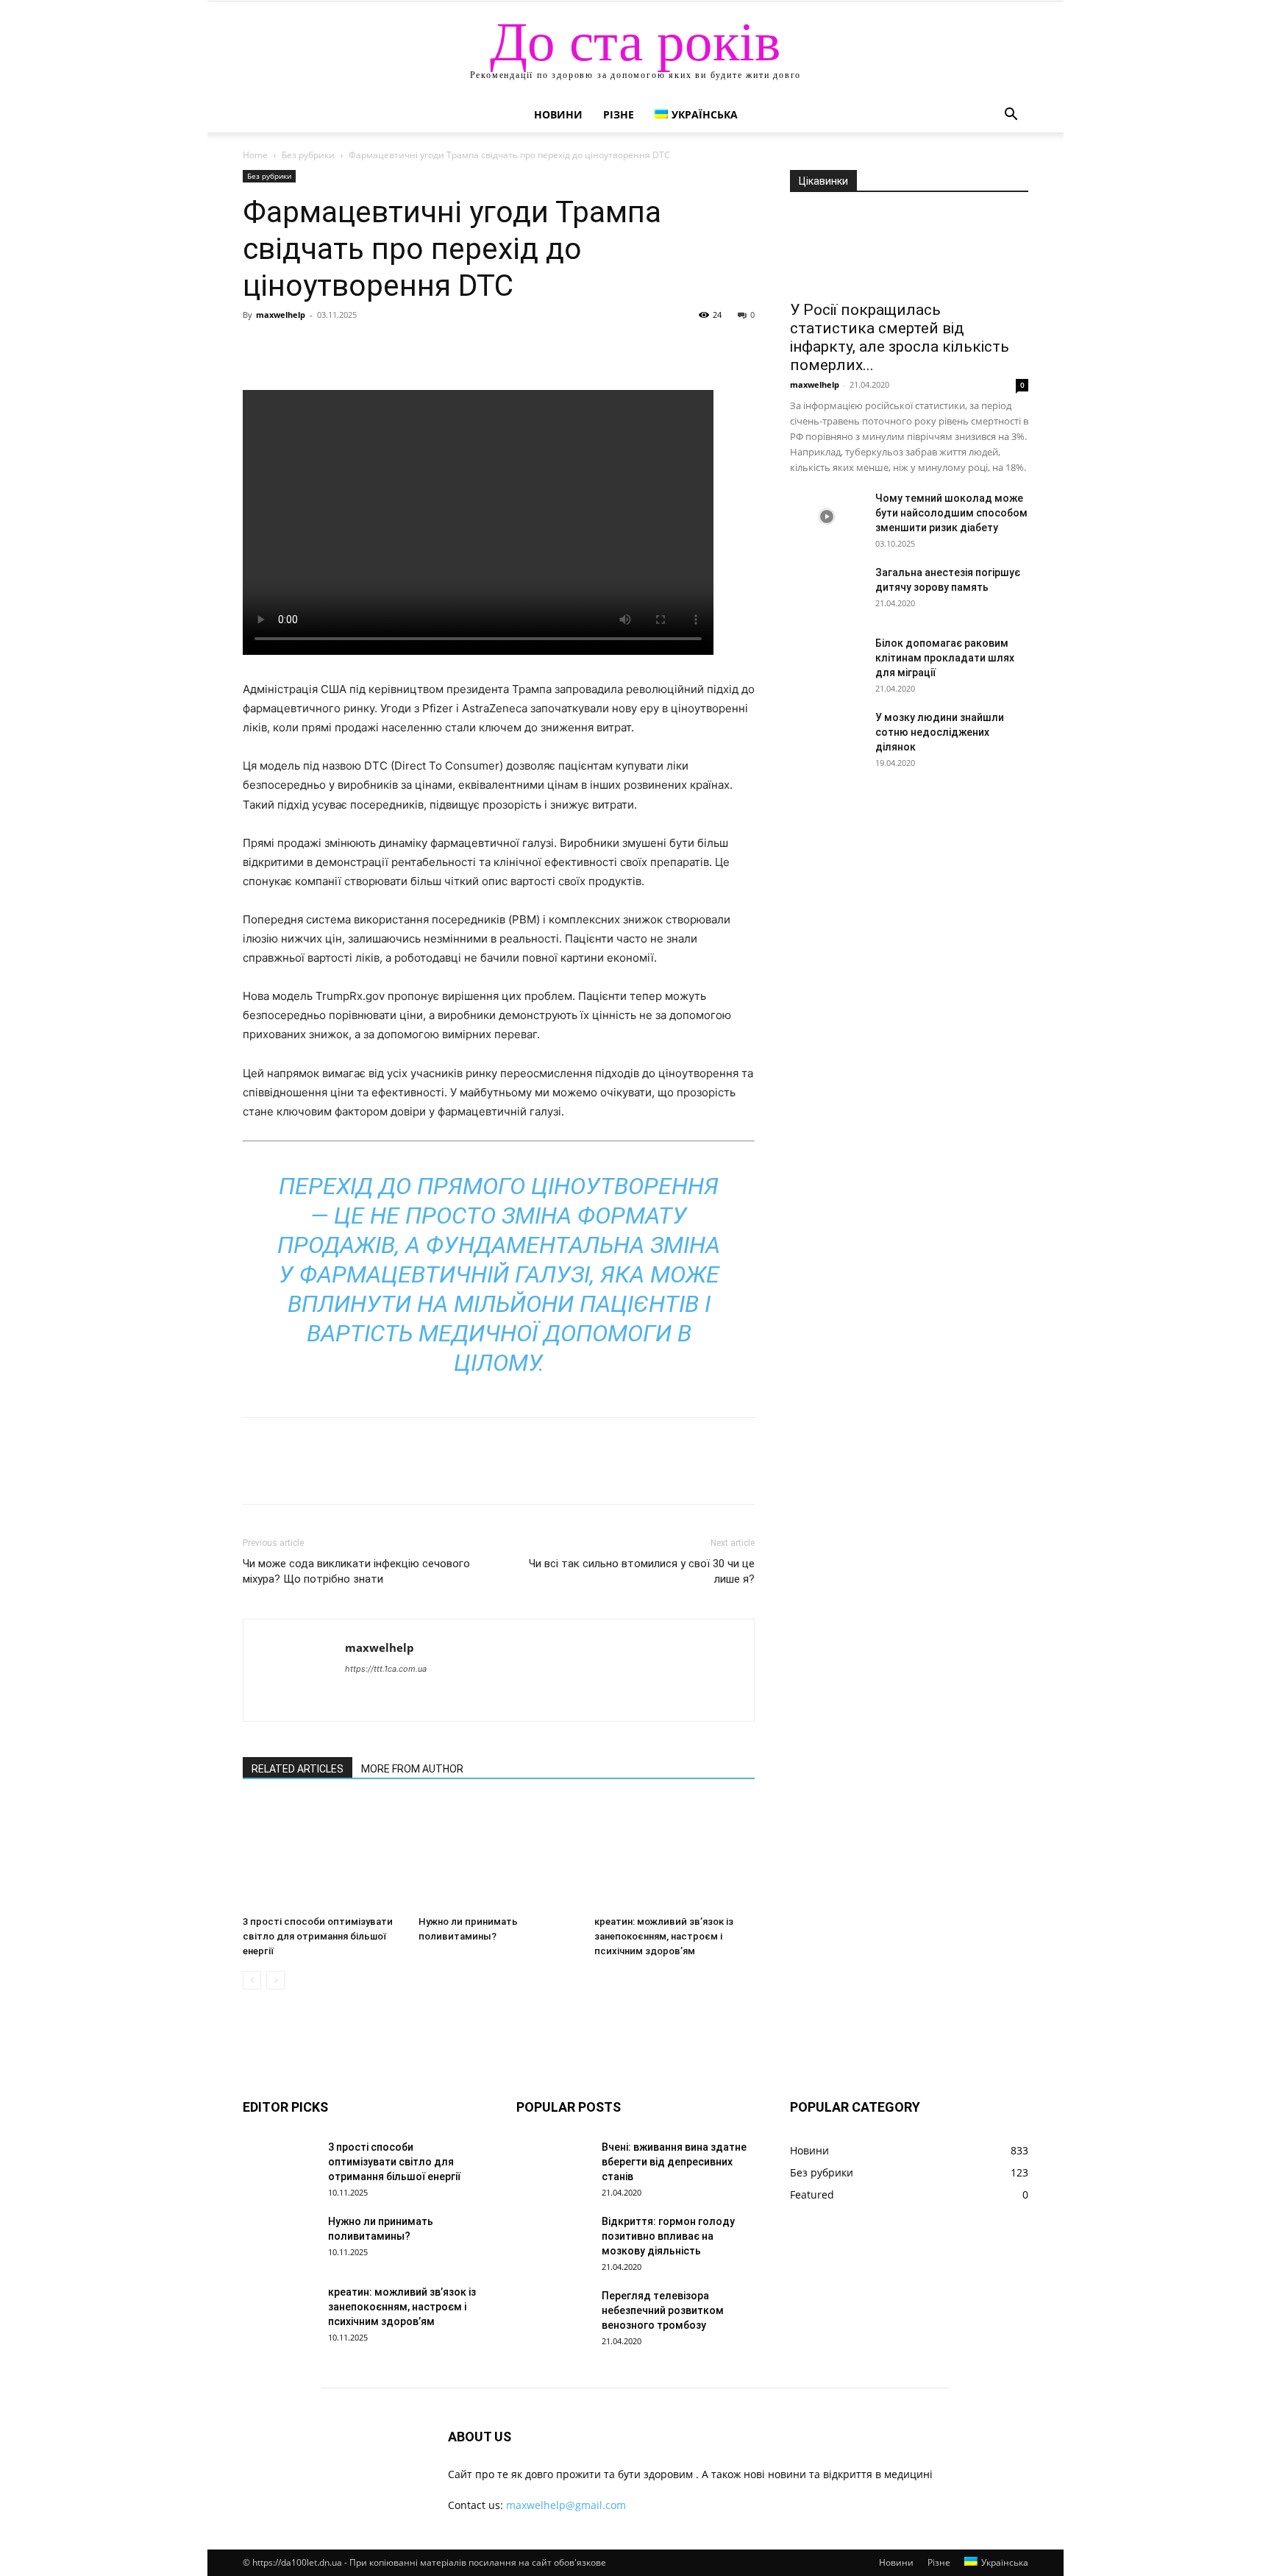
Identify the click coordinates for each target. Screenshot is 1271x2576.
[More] (394, 348)
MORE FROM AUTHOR (412, 1769)
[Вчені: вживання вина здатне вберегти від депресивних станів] (553, 2165)
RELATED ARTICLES (298, 1769)
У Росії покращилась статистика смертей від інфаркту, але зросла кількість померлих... (900, 337)
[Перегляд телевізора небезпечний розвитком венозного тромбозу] (553, 2314)
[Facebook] (257, 348)
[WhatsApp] (359, 348)
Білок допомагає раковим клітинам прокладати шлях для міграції (945, 658)
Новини (558, 114)
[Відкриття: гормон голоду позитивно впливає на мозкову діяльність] (553, 2240)
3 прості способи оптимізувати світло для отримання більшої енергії (318, 1936)
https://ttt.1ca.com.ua (386, 1669)
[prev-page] (252, 1980)
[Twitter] (291, 348)
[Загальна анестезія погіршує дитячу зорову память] (827, 591)
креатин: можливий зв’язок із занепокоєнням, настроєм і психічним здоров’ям (664, 1936)
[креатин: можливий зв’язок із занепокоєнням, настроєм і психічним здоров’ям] (674, 1854)
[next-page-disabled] (275, 1980)
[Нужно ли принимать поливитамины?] (499, 1854)
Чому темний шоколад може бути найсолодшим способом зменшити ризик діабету (951, 513)
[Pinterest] (325, 348)
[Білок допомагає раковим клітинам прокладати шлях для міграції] (827, 661)
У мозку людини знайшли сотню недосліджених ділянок (940, 732)
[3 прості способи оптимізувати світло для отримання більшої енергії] (323, 1854)
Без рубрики (308, 155)
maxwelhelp (281, 315)
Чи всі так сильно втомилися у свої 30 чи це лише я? (642, 1571)
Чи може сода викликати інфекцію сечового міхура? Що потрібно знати (356, 1571)
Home (255, 155)
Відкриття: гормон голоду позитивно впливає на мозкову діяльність (668, 2236)
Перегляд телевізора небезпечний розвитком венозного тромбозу (663, 2310)
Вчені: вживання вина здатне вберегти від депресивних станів (674, 2162)
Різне (619, 114)
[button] (1011, 116)
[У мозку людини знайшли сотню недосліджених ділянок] (827, 736)
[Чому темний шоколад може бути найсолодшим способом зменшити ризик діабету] (827, 517)
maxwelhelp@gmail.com (566, 2505)
